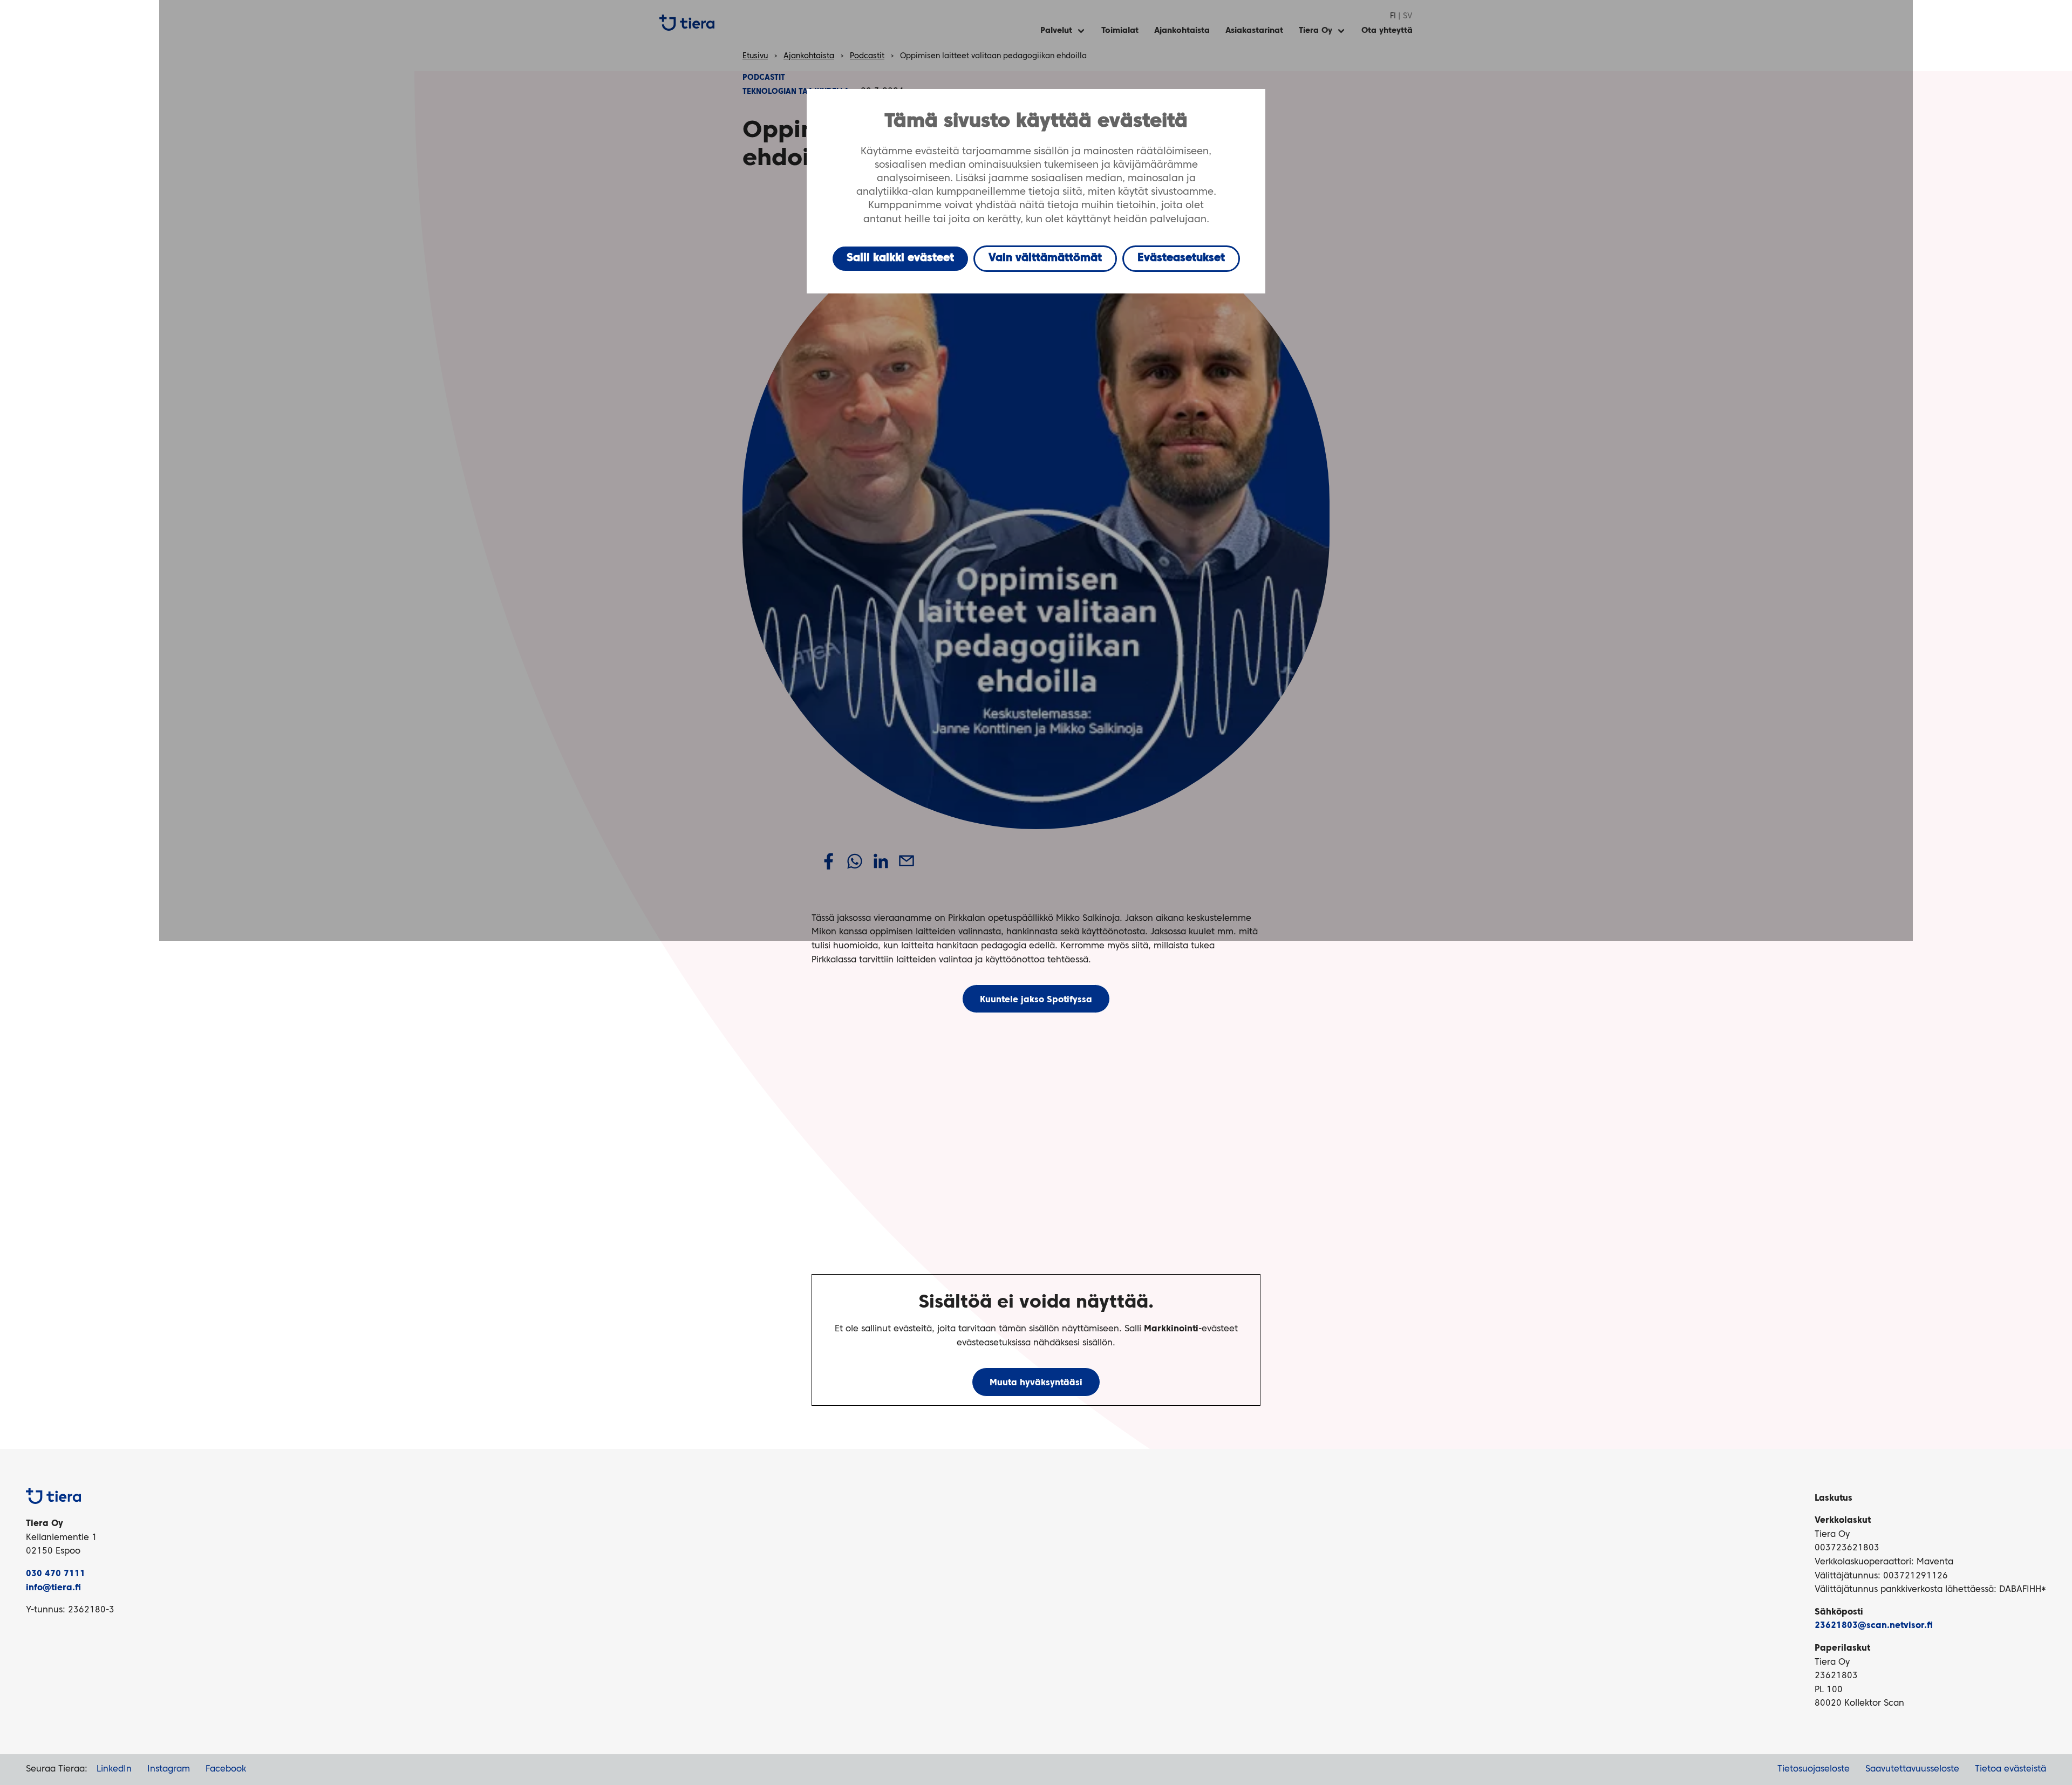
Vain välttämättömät (1045, 258)
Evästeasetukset (1181, 258)
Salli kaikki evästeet (900, 258)
